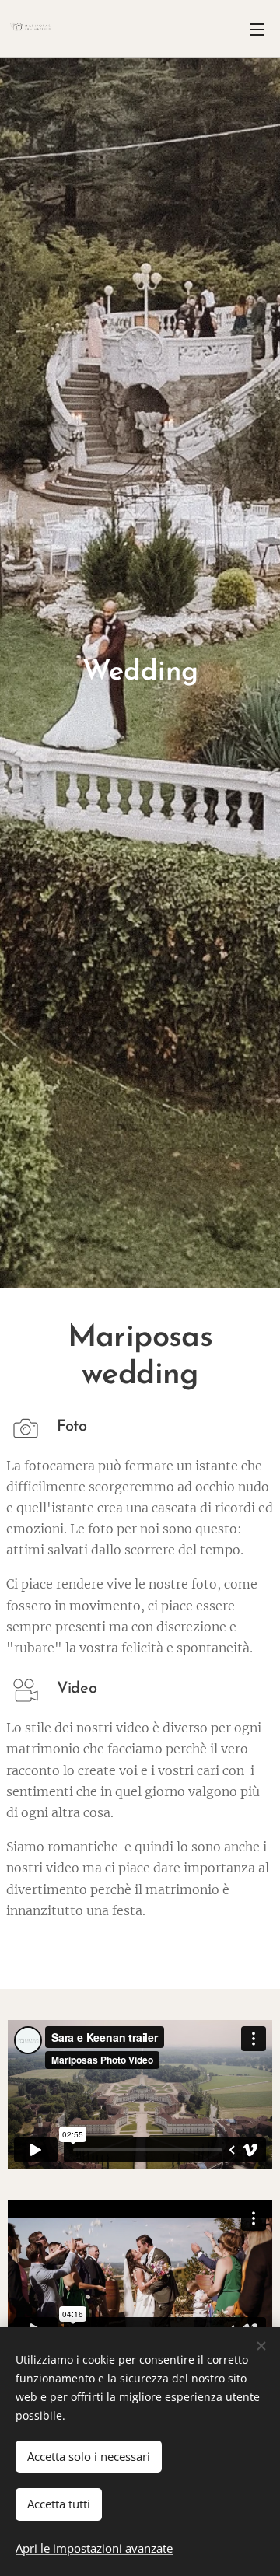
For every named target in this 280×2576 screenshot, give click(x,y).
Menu (257, 29)
